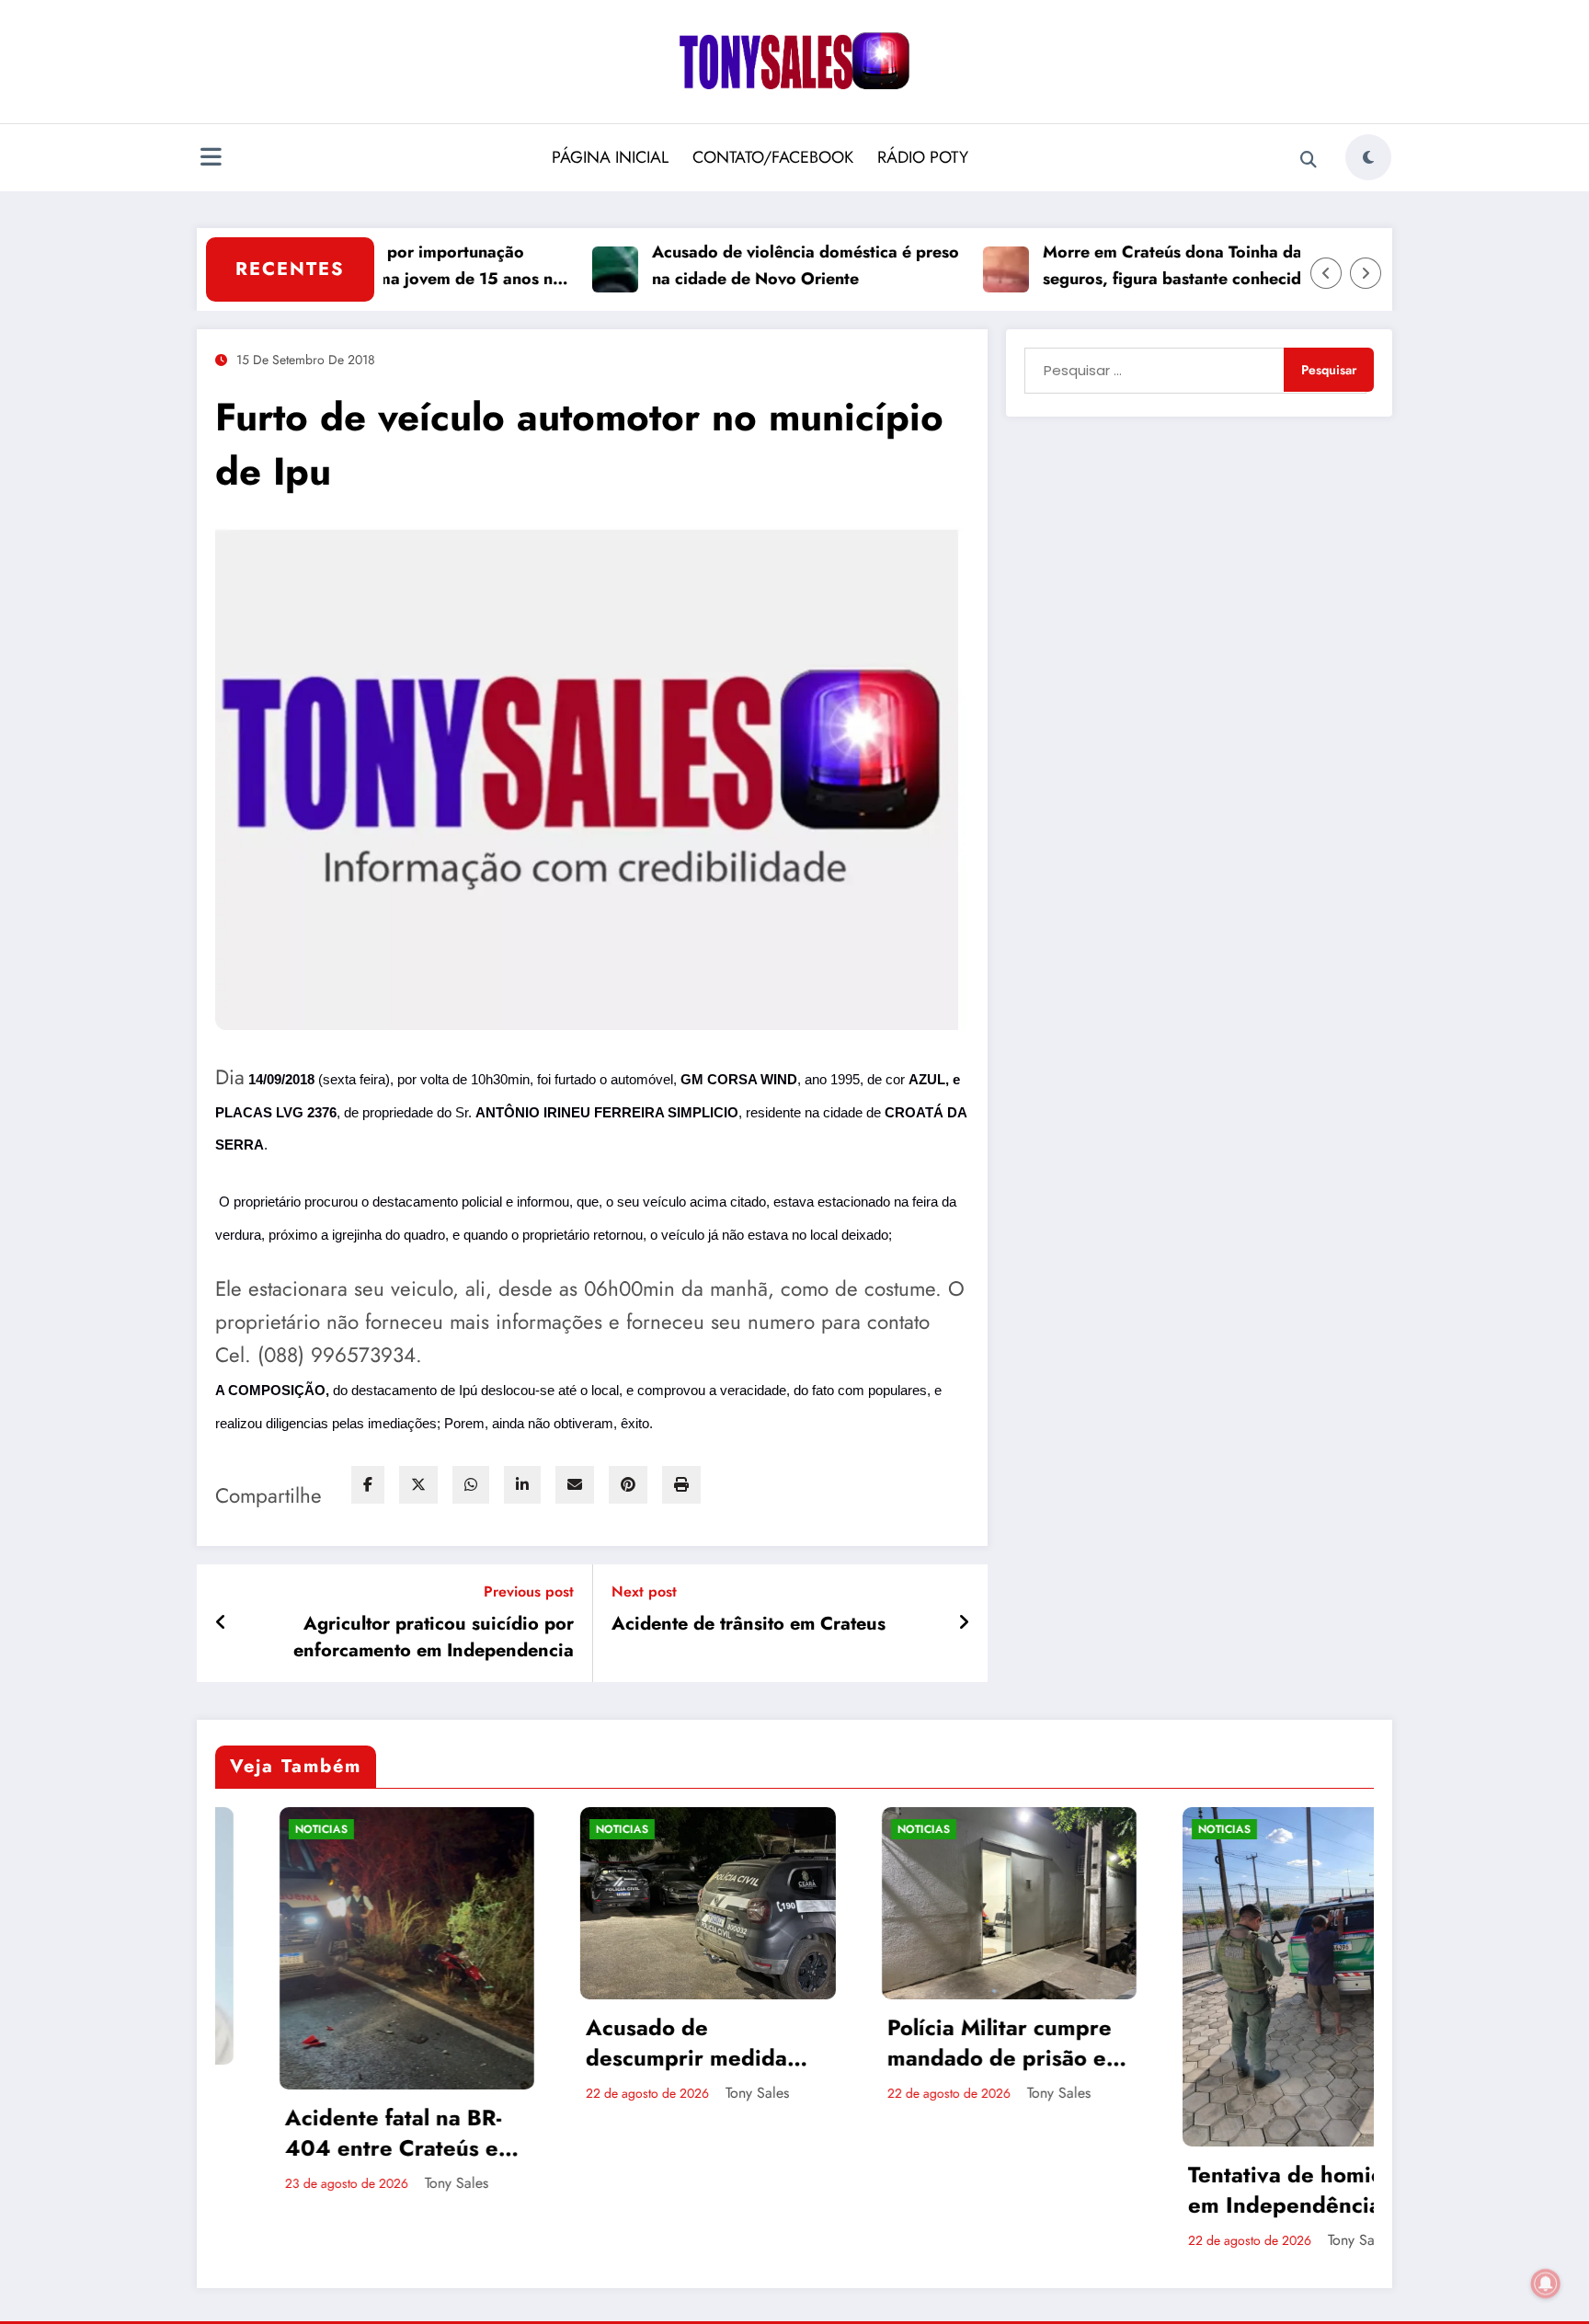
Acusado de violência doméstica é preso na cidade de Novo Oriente (737, 265)
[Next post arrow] (964, 1623)
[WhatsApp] (471, 1485)
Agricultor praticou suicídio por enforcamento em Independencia (434, 1637)
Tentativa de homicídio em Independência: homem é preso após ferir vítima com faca (1075, 2190)
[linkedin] (522, 1485)
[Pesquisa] (1309, 160)
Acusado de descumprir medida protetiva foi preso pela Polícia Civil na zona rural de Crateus (477, 2043)
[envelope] (575, 1485)
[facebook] (368, 1485)
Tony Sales (226, 2183)
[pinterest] (628, 1485)
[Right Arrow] (1366, 273)
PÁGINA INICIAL (610, 157)
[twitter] (418, 1485)
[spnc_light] (1368, 157)
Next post (644, 1591)
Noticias (392, 1829)
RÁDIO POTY (923, 157)
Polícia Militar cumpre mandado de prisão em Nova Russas (775, 2043)
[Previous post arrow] (221, 1623)
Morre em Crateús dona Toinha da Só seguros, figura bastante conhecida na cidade (1120, 266)
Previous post (529, 1591)
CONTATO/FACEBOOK (773, 157)
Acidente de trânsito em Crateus (749, 1624)
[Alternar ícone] (211, 159)
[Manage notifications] (1546, 2284)
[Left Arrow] (1326, 273)
